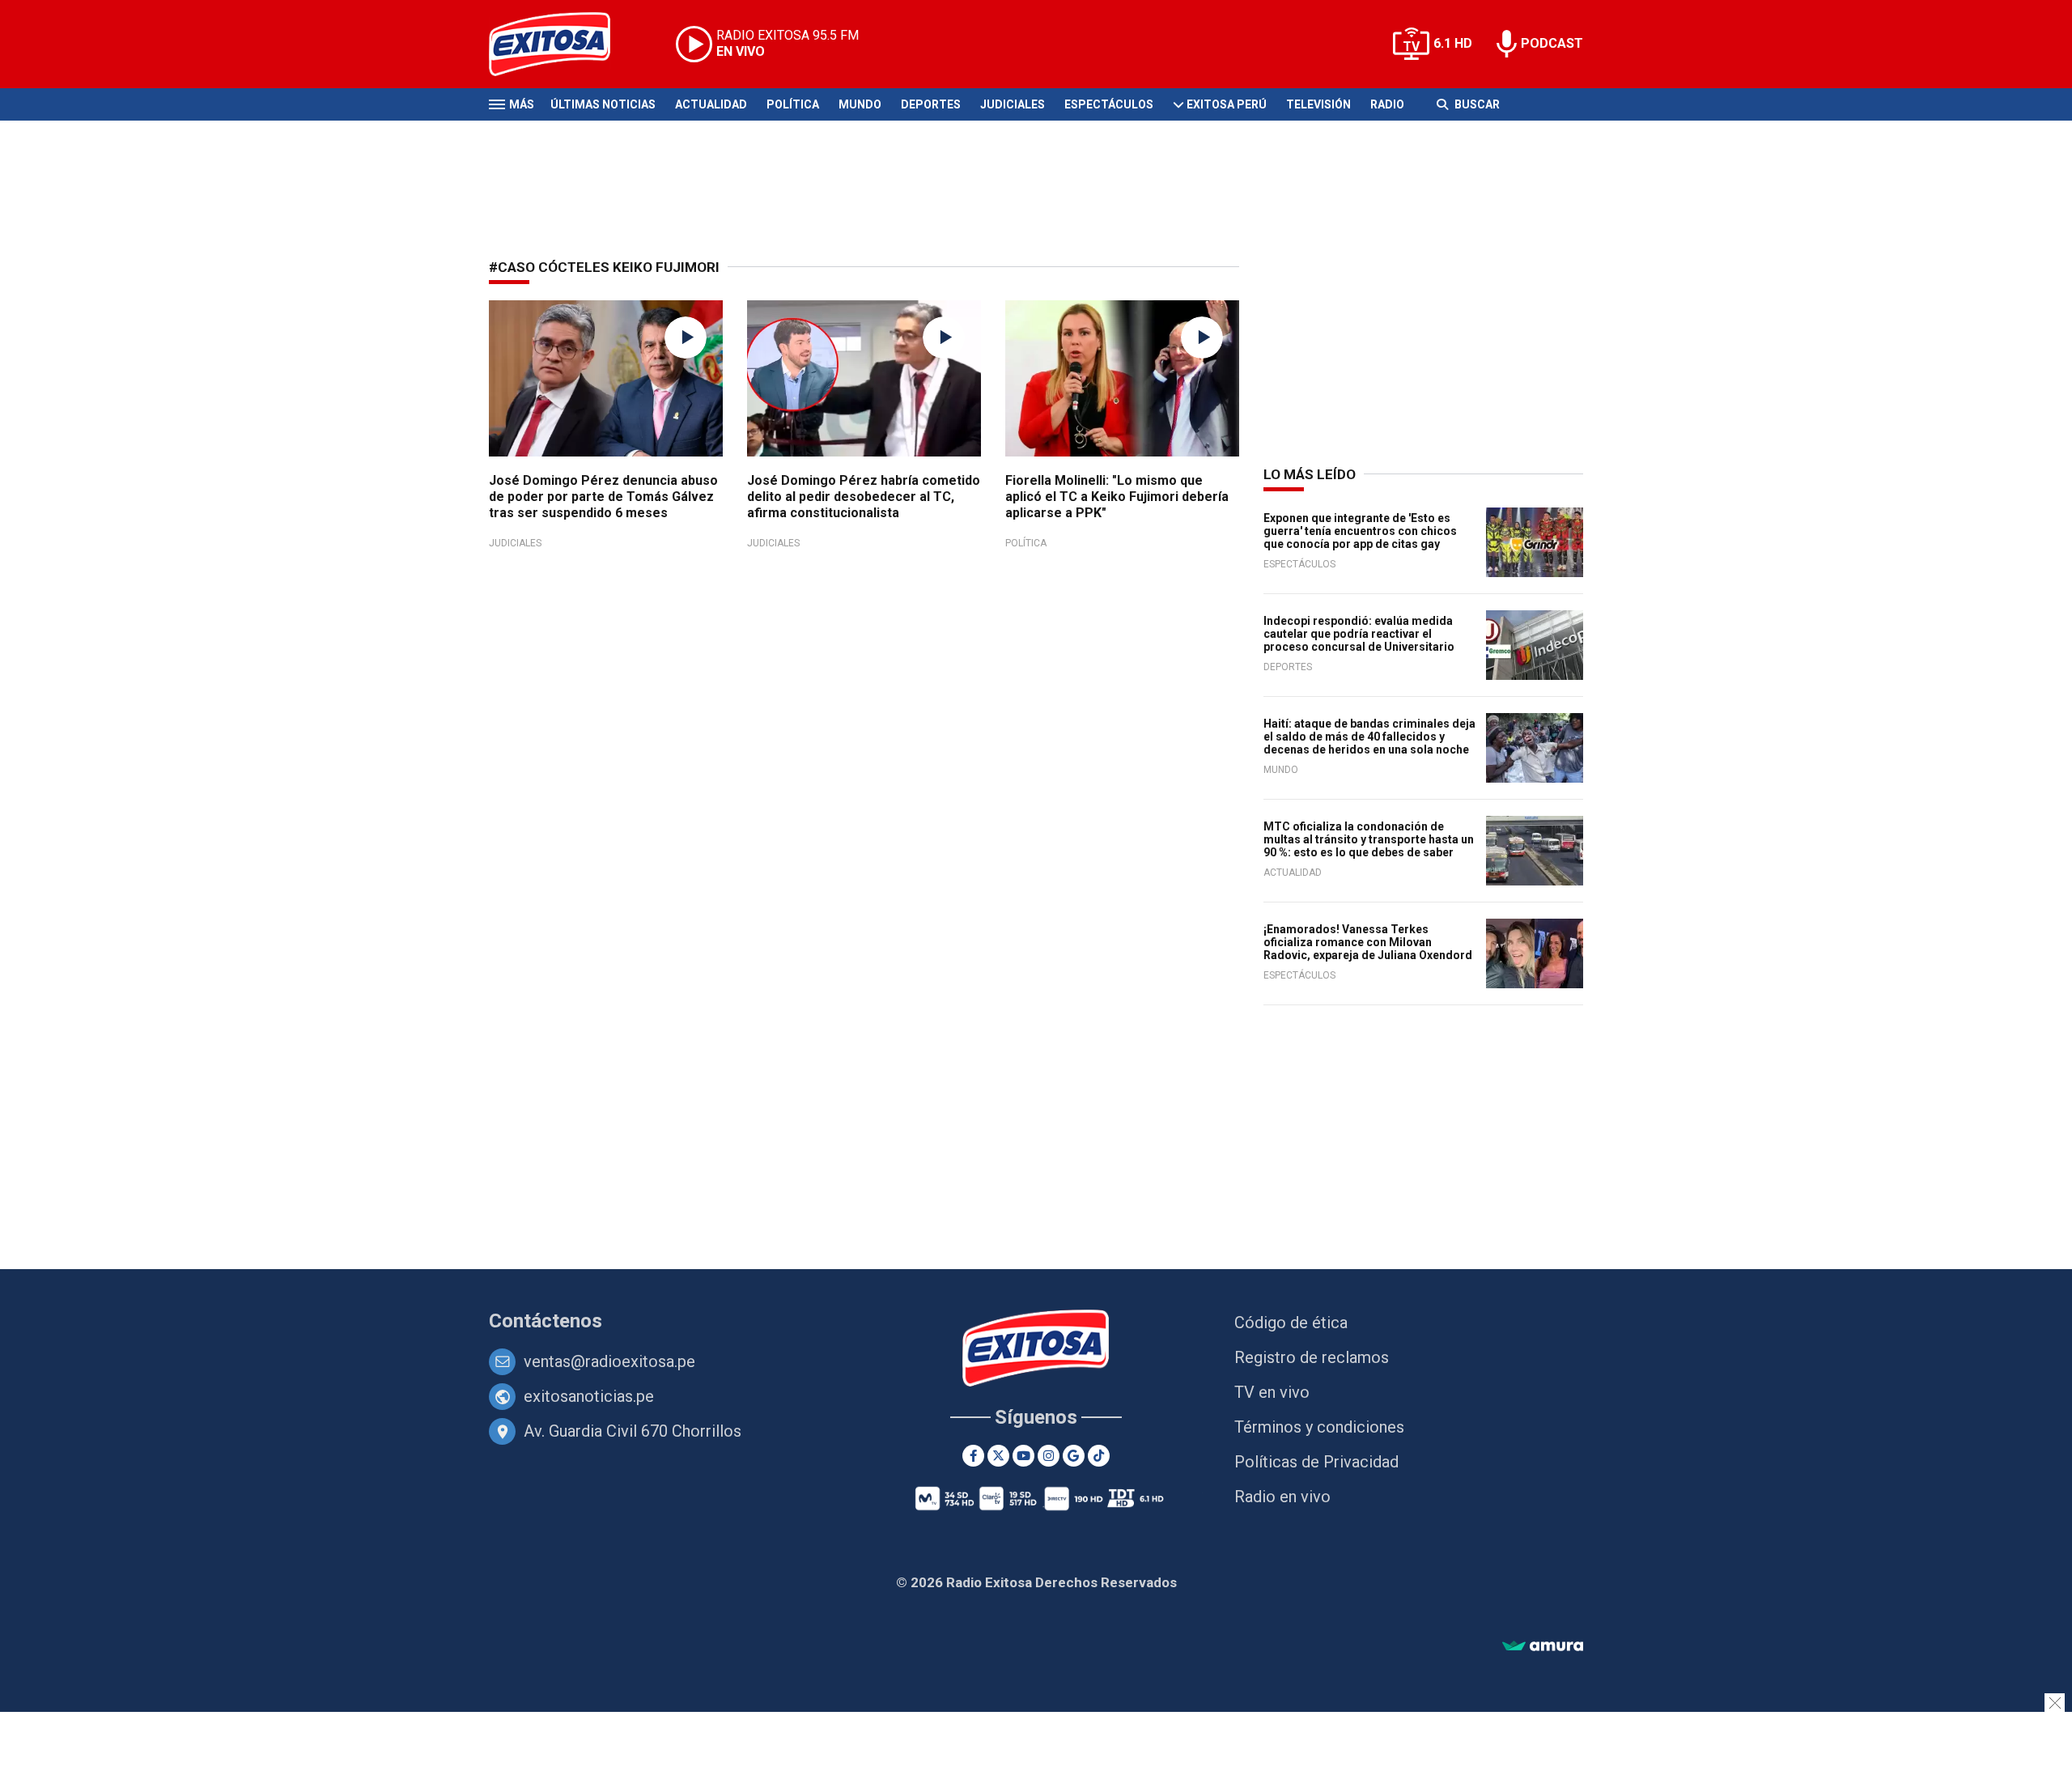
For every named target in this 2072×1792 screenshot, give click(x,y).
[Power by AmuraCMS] (1543, 1647)
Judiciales (1013, 104)
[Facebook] (973, 1456)
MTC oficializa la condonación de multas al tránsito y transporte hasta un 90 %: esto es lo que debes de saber (1369, 839)
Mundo (860, 104)
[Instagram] (1049, 1456)
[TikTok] (1099, 1456)
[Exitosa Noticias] (562, 44)
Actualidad (711, 104)
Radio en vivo (1282, 1497)
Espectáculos (1109, 104)
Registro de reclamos (1312, 1357)
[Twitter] (998, 1456)
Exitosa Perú (1227, 104)
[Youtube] (1023, 1456)
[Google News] (1074, 1456)
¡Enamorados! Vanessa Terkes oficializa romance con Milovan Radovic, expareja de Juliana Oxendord (1368, 942)
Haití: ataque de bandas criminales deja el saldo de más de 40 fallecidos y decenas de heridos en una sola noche (1369, 737)
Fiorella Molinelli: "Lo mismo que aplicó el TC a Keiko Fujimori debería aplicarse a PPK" (1117, 497)
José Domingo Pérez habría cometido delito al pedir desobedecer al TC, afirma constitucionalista (864, 497)
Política (793, 104)
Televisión (1318, 104)
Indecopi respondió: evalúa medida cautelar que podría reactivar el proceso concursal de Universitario (1359, 634)
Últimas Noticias (603, 104)
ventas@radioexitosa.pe (609, 1361)
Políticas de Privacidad (1316, 1462)
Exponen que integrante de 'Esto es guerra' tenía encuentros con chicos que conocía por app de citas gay (1360, 531)
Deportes (931, 104)
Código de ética (1291, 1323)
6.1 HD (1453, 43)
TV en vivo (1272, 1392)
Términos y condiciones (1319, 1427)
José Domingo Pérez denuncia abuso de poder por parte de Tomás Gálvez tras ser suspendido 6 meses (603, 497)
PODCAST (1552, 43)
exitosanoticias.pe (589, 1396)
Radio (1387, 104)
